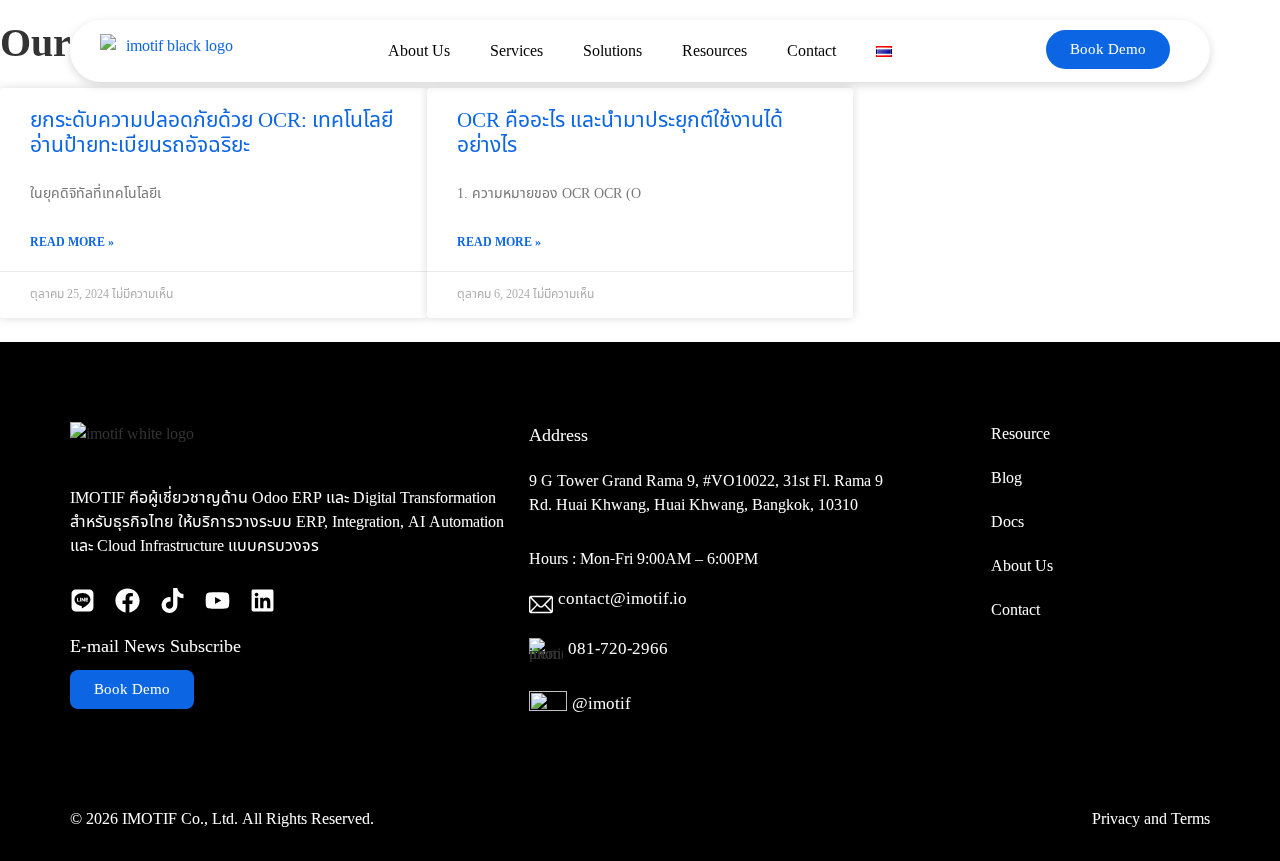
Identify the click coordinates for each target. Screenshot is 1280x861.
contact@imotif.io (622, 599)
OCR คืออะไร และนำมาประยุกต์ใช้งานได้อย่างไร (620, 133)
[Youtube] (217, 600)
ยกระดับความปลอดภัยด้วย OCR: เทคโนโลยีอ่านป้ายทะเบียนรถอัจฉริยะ (211, 133)
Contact (811, 51)
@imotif (601, 704)
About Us (419, 51)
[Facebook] (127, 600)
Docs (1007, 522)
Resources (714, 51)
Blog (1006, 478)
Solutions (612, 51)
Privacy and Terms (1151, 819)
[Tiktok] (172, 600)
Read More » (72, 242)
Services (516, 51)
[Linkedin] (262, 600)
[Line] (82, 600)
